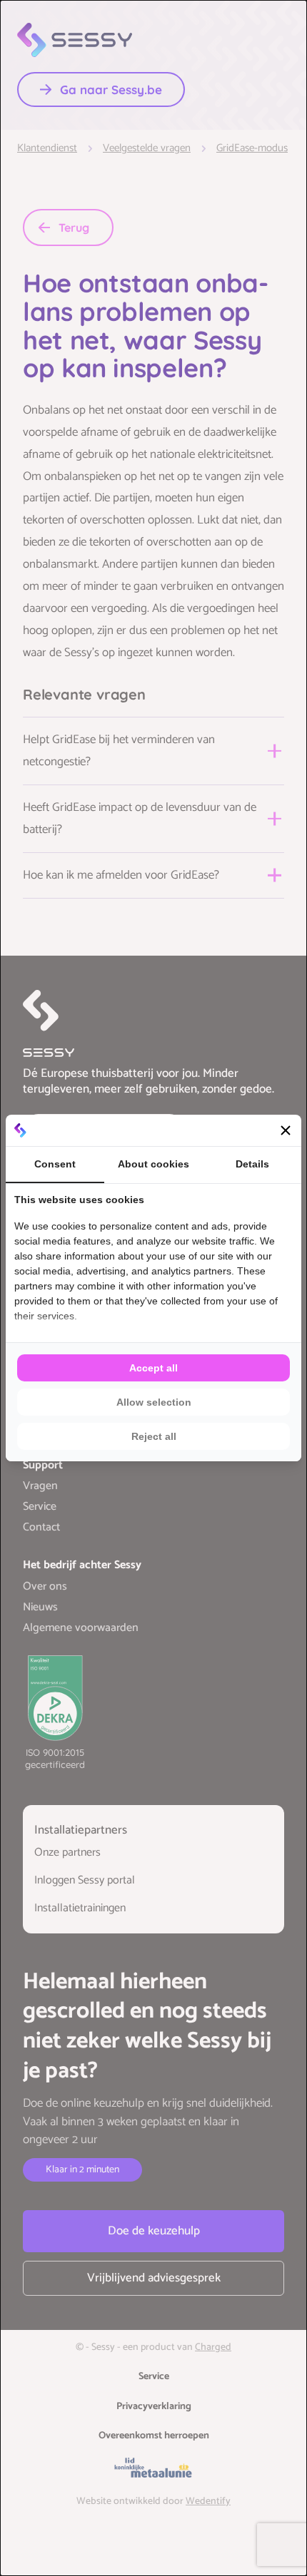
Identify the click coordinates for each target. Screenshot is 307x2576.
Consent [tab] (55, 1164)
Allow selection (154, 1402)
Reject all (154, 1436)
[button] (286, 1130)
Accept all (153, 1368)
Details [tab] (252, 1164)
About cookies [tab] (153, 1164)
